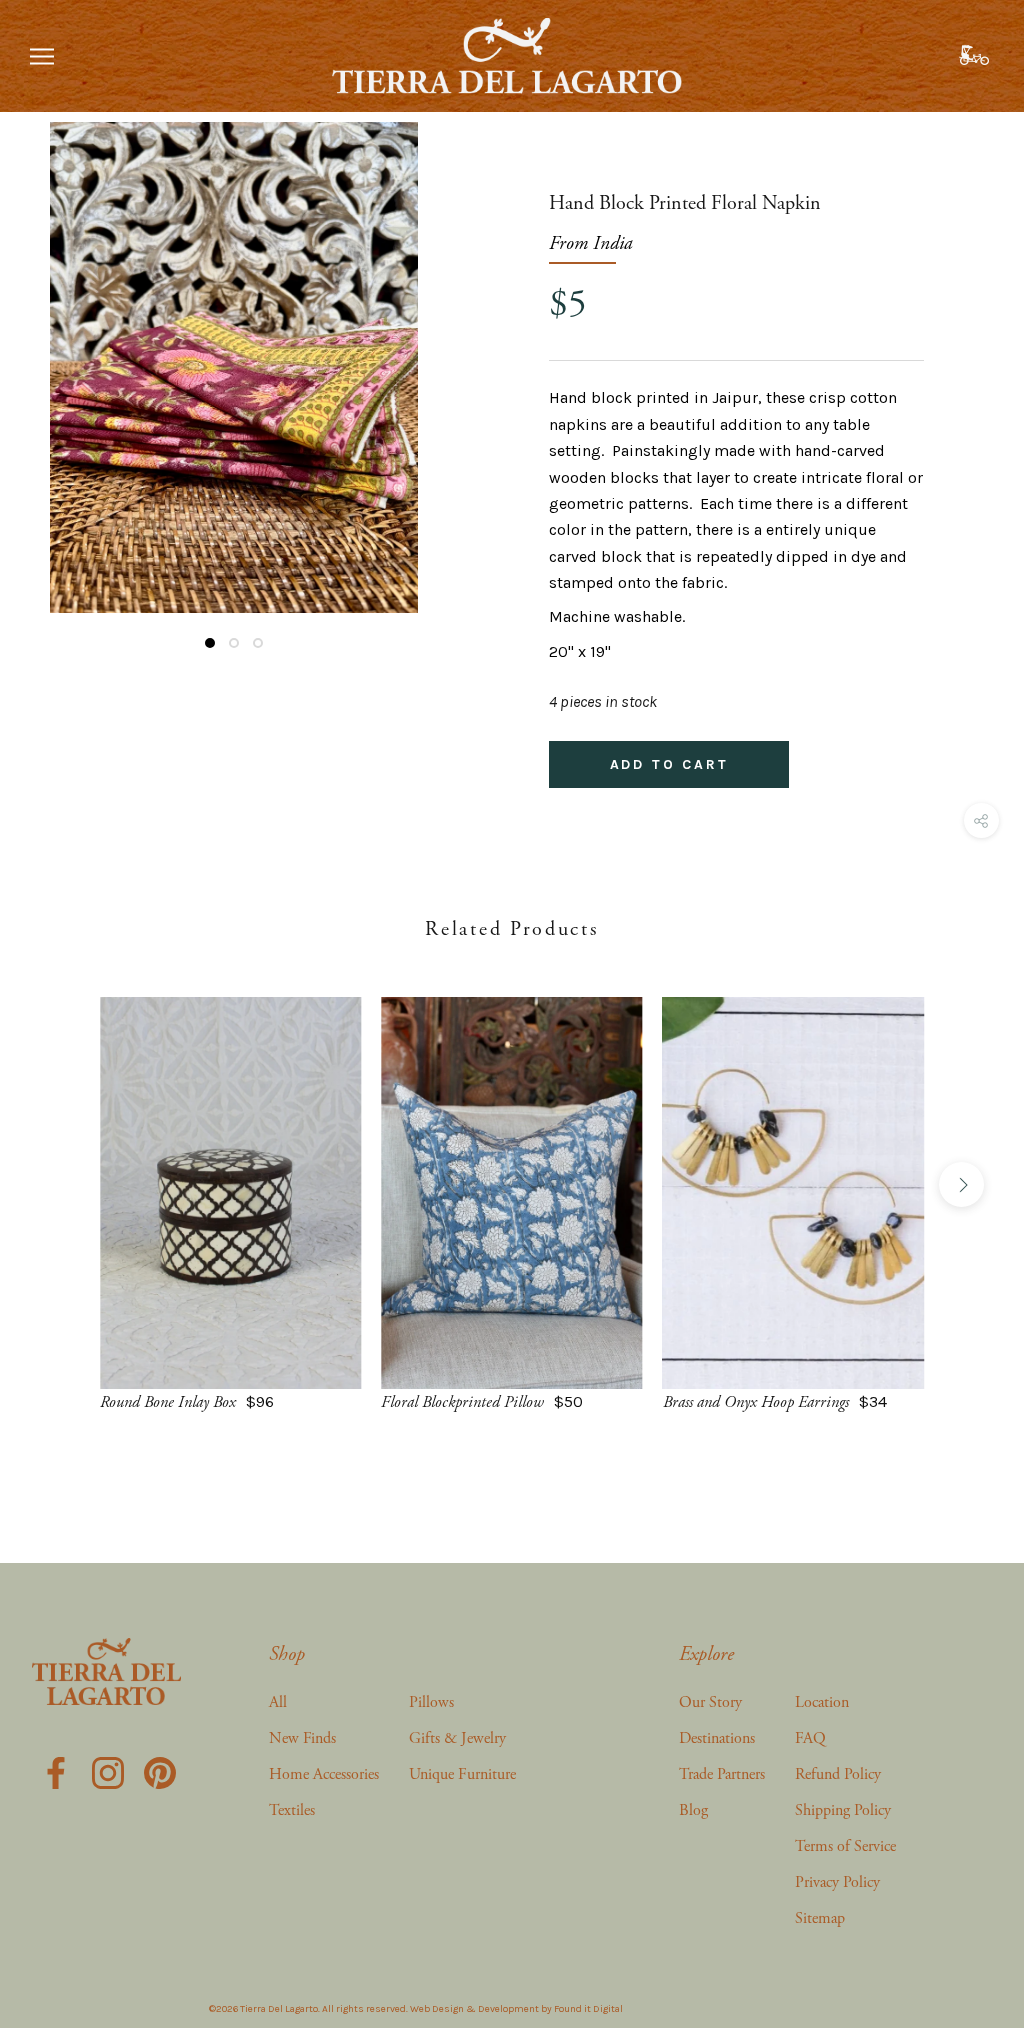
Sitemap (820, 1918)
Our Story (710, 1702)
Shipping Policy (843, 1810)
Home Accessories (324, 1774)
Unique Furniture (462, 1774)
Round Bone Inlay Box (168, 1402)
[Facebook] (56, 1771)
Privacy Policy (837, 1882)
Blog (693, 1810)
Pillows (431, 1702)
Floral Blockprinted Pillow (462, 1402)
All (278, 1702)
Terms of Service (845, 1846)
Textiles (292, 1810)
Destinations (717, 1738)
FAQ (810, 1738)
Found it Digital (588, 2009)
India (613, 243)
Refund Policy (838, 1774)
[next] (961, 1184)
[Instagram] (108, 1771)
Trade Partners (722, 1774)
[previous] (62, 1184)
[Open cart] (976, 56)
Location (822, 1702)
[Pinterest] (160, 1771)
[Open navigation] (42, 56)
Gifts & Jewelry (457, 1738)
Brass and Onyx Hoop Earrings (756, 1402)
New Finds (302, 1738)
